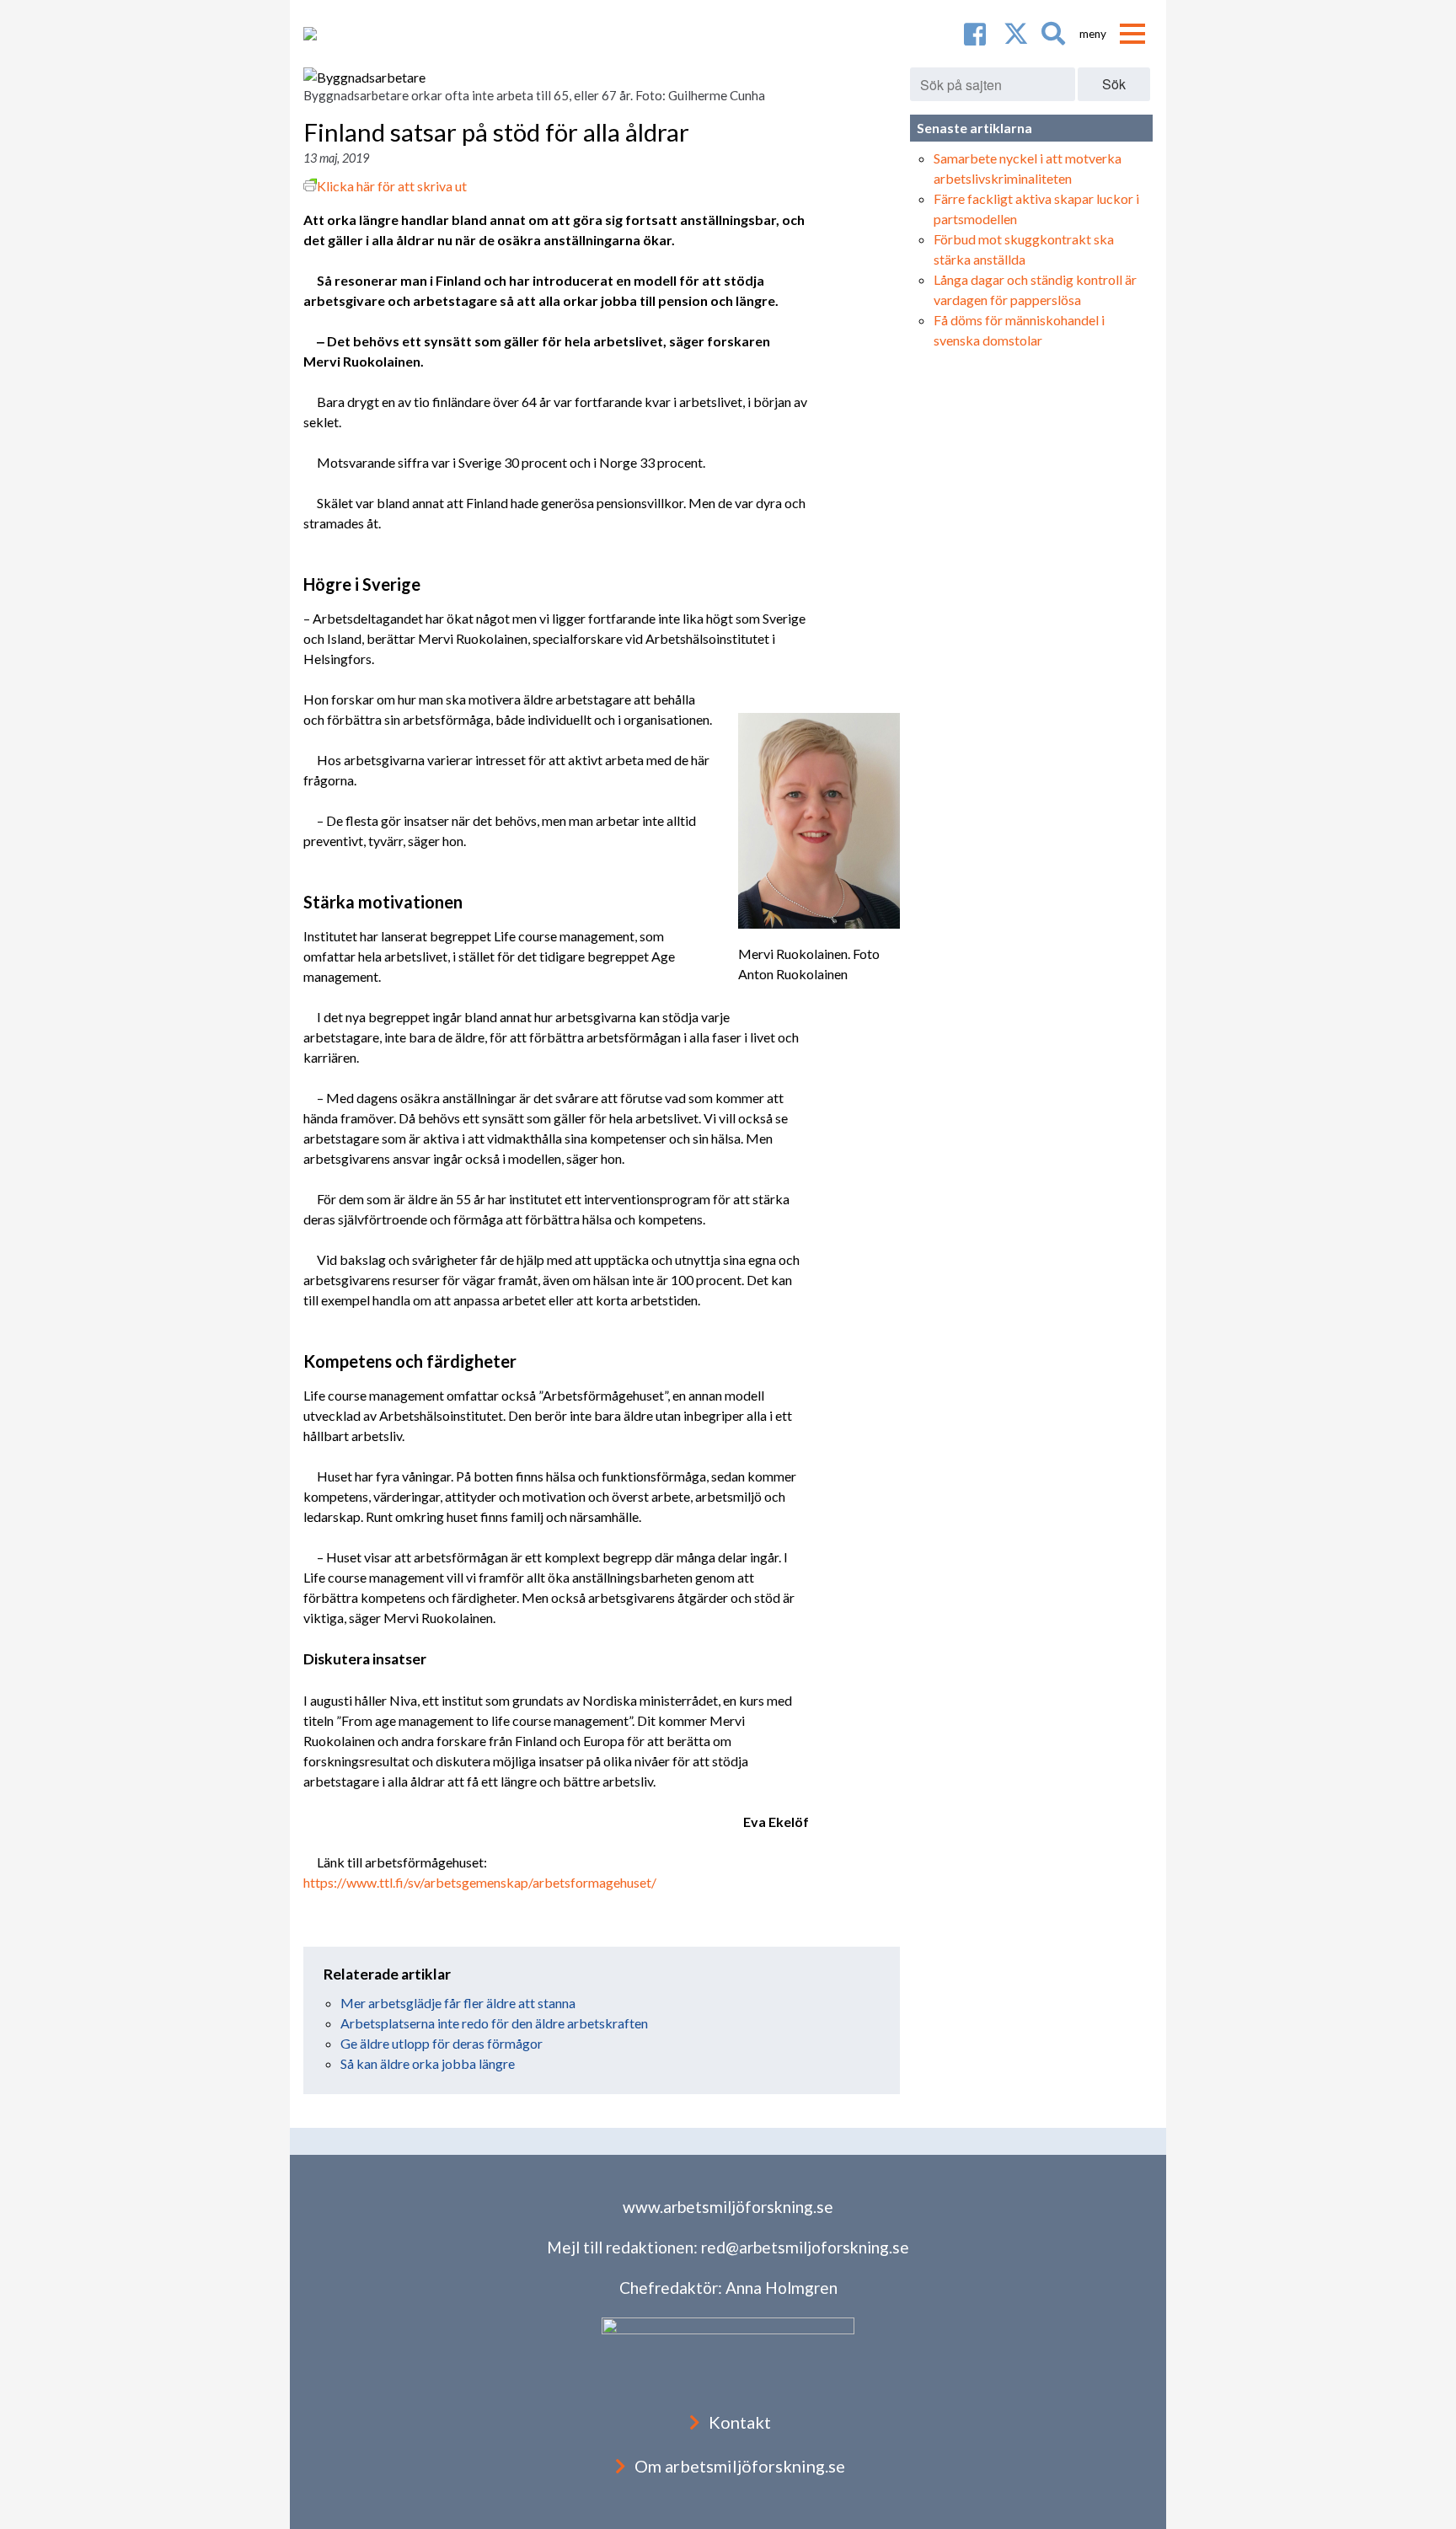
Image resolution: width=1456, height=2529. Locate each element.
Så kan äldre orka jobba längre (428, 2063)
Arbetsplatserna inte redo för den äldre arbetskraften (494, 2023)
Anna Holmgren (782, 2288)
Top (1416, 2489)
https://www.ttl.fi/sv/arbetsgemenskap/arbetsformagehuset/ (480, 1882)
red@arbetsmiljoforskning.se (805, 2247)
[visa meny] (1132, 34)
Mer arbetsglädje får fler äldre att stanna (458, 2003)
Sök (1114, 84)
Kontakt (740, 2422)
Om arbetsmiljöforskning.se (740, 2466)
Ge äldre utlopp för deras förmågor (442, 2043)
